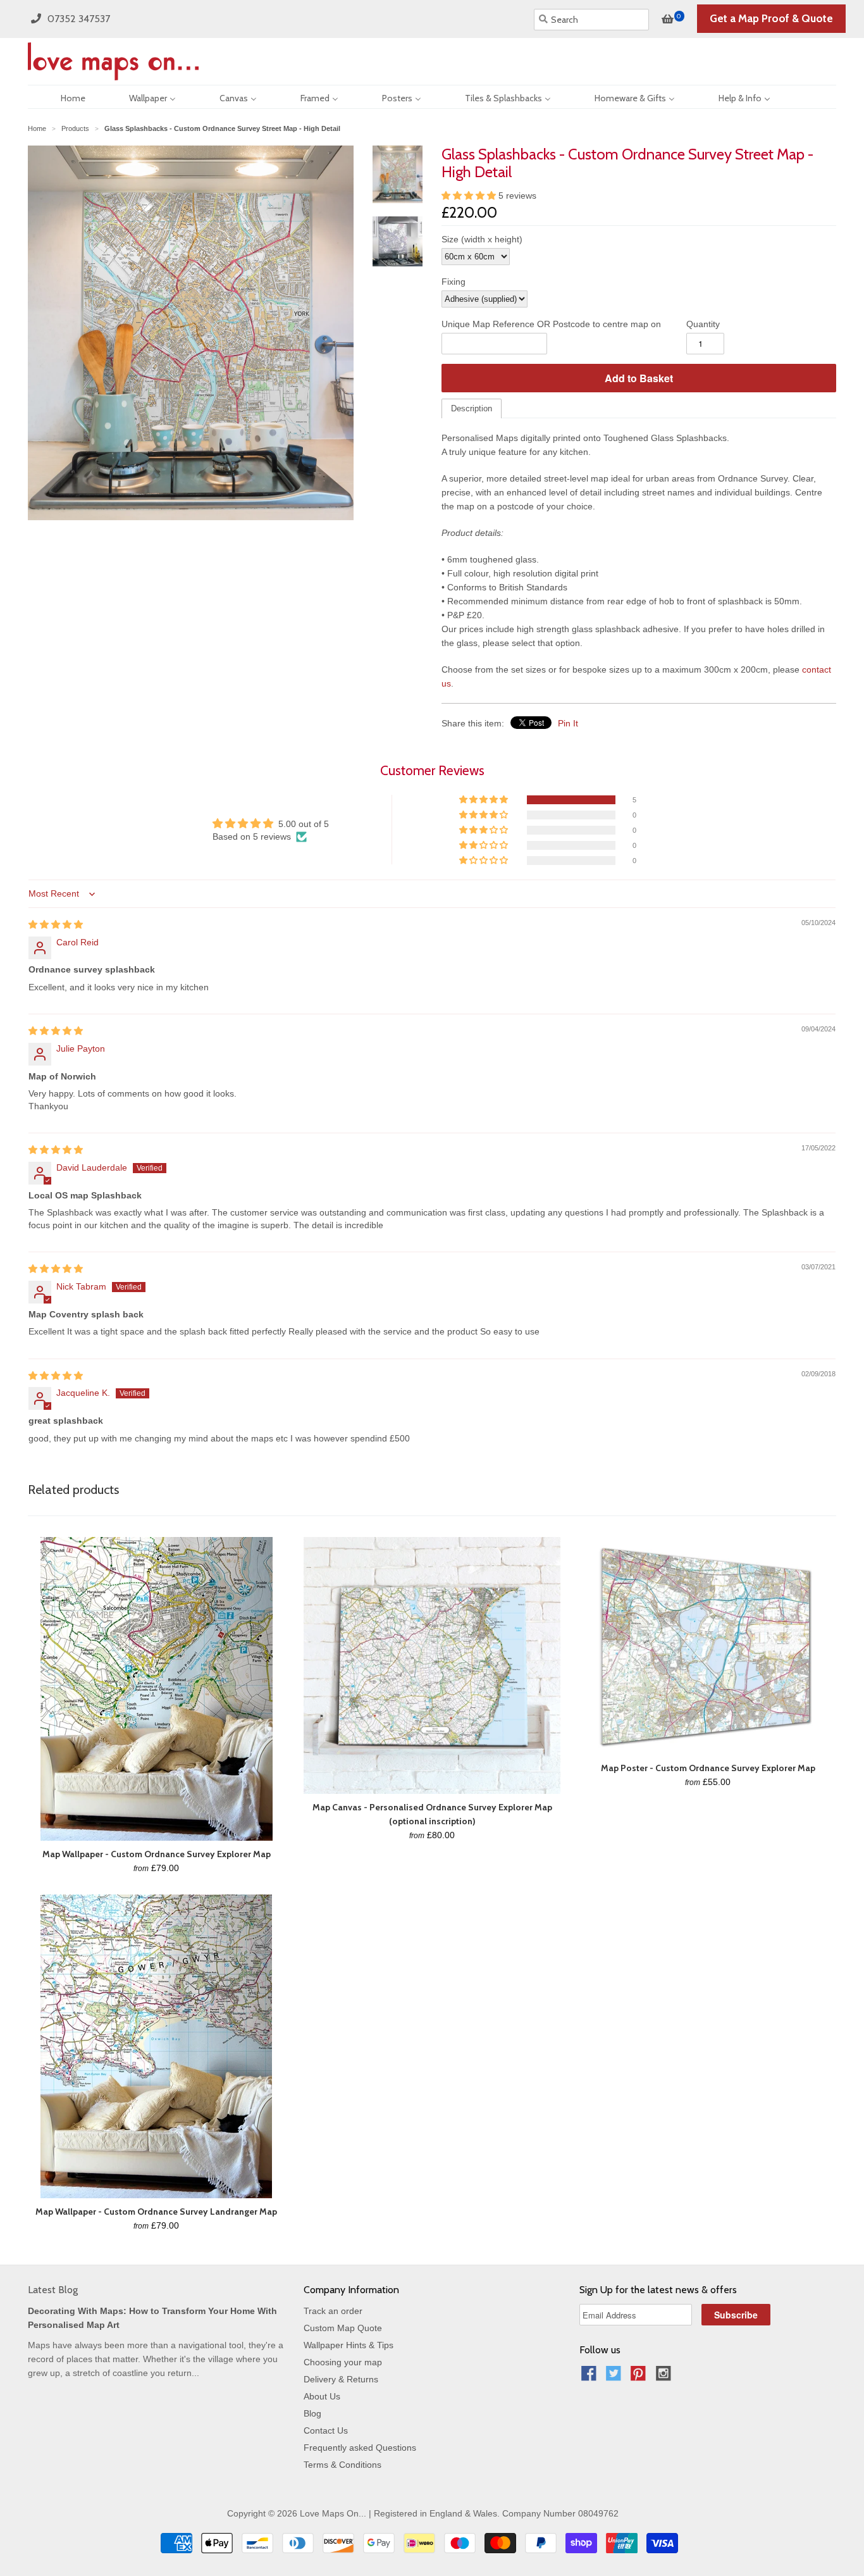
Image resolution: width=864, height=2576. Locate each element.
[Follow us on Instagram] (665, 2377)
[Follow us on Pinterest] (640, 2377)
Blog (312, 2413)
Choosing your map (343, 2362)
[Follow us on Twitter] (615, 2377)
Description (472, 408)
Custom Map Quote (343, 2328)
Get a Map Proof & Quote (771, 18)
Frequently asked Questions (360, 2448)
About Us (322, 2396)
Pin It (568, 723)
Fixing (454, 282)
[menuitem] (62, 97)
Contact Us (326, 2430)
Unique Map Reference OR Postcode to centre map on (551, 324)
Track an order (333, 2311)
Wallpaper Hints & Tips (349, 2345)
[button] (470, 196)
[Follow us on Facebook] (591, 2377)
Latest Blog (53, 2290)
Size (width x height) (482, 239)
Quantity (703, 324)
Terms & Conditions (343, 2465)
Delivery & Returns (341, 2379)
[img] (56, 924)
